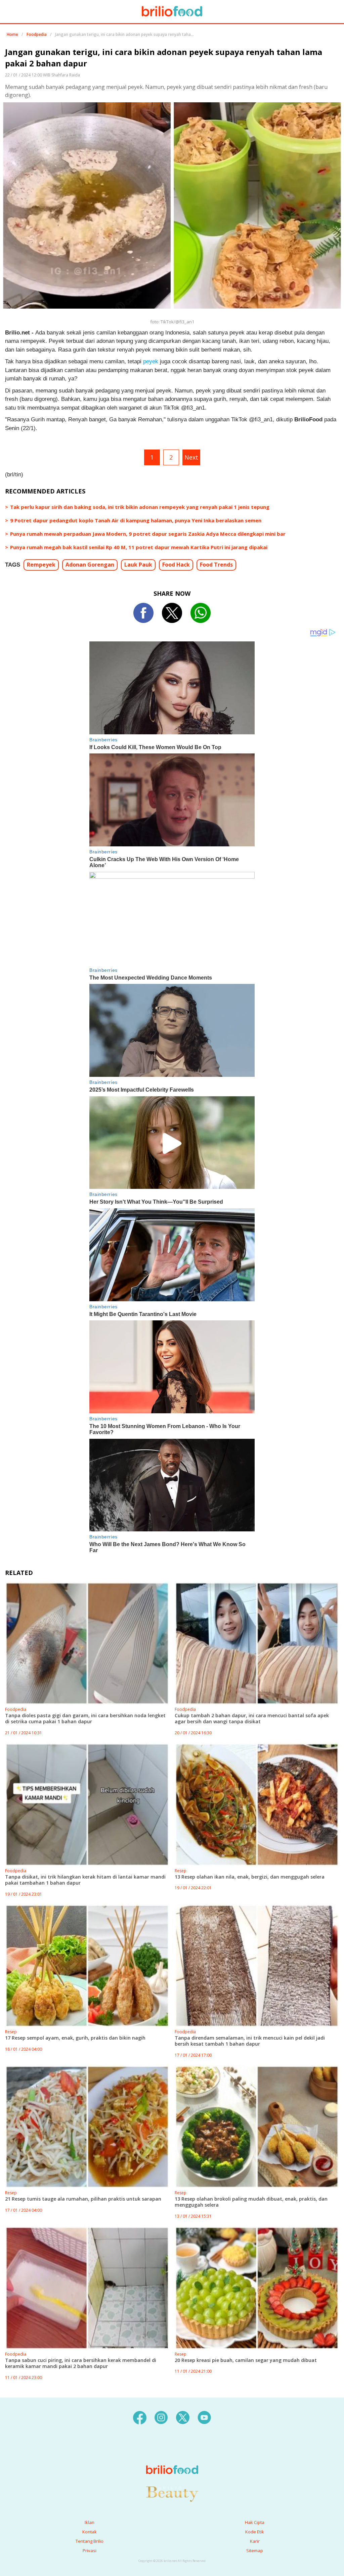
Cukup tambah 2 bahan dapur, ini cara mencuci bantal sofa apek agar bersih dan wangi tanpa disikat (252, 1718)
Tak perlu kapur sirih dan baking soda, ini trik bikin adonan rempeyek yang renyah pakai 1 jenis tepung (140, 507)
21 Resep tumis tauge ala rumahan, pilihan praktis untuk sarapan (83, 2199)
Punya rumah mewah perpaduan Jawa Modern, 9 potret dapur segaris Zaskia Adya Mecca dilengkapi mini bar (148, 534)
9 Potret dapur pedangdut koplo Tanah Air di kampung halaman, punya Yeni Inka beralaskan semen (136, 520)
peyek (151, 361)
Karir (255, 2541)
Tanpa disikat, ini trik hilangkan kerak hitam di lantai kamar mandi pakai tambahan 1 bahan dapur (85, 1880)
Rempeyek (41, 565)
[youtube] (204, 2417)
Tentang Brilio (90, 2541)
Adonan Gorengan (90, 565)
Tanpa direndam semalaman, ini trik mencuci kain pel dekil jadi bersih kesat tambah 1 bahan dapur (250, 2041)
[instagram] (161, 2417)
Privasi (90, 2551)
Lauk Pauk (138, 565)
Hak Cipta (255, 2522)
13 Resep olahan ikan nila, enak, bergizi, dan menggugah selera (250, 1877)
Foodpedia (37, 34)
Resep (181, 1871)
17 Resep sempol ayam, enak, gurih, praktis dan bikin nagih (75, 2038)
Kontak (90, 2532)
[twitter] (183, 2417)
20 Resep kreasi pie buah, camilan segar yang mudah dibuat (246, 2360)
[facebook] (140, 2417)
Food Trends (216, 565)
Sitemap (255, 2551)
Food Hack (176, 565)
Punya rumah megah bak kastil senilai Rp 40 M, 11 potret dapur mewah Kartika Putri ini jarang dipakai (139, 547)
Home (12, 34)
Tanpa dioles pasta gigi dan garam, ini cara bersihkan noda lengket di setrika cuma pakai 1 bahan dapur (85, 1718)
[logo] (172, 2456)
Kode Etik (255, 2532)
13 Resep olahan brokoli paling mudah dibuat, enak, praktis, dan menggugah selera (251, 2202)
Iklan (90, 2522)
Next (191, 457)
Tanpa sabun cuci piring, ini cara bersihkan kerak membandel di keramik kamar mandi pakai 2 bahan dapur (81, 2363)
